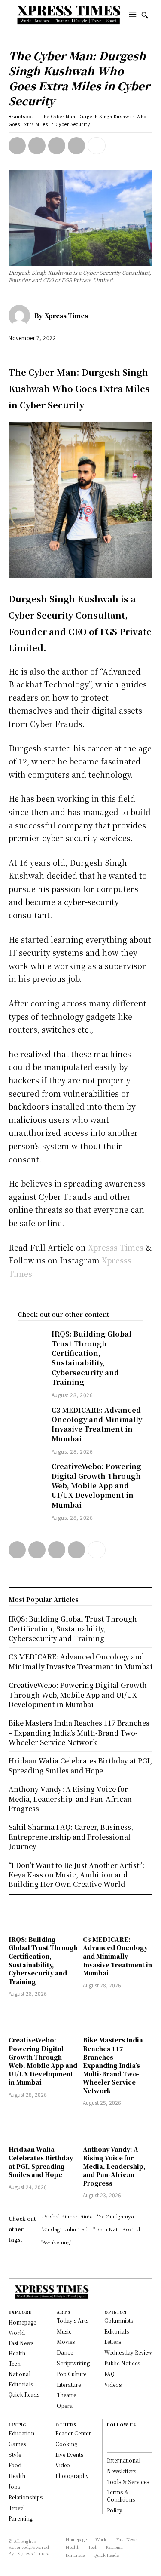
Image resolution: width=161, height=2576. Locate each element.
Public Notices (122, 2363)
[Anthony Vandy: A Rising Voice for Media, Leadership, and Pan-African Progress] (118, 2127)
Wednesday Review (128, 2352)
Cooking (66, 2444)
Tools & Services (128, 2482)
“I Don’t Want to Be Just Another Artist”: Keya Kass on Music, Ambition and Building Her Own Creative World (76, 1875)
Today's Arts (73, 2320)
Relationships (26, 2497)
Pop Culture (71, 2374)
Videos (113, 2384)
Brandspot (21, 116)
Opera (65, 2406)
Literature (69, 2384)
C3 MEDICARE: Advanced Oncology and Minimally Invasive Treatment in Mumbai (97, 1424)
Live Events (69, 2455)
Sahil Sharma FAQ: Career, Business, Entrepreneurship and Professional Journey (71, 1837)
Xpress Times (66, 316)
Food (15, 2465)
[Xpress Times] (21, 316)
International (124, 2460)
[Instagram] (111, 2444)
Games (17, 2444)
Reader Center (73, 2433)
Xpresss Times (115, 1247)
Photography (72, 2476)
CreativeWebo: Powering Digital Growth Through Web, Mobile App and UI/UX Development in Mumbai (96, 1486)
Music (64, 2331)
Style (15, 2455)
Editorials (117, 2331)
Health (17, 2476)
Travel (17, 2508)
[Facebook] (17, 146)
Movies (66, 2341)
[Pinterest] (57, 146)
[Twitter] (37, 146)
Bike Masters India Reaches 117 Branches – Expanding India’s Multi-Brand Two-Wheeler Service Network (113, 2065)
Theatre (66, 2395)
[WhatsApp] (76, 146)
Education (21, 2433)
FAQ (109, 2374)
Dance (65, 2352)
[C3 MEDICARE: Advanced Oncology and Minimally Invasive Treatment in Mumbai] (30, 1415)
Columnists (119, 2320)
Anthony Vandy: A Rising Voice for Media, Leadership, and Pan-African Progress (114, 2166)
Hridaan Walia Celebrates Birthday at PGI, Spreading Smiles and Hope (41, 2162)
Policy (115, 2510)
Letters (113, 2341)
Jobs (14, 2486)
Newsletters (122, 2471)
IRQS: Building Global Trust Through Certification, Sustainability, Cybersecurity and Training (91, 1358)
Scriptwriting (73, 2363)
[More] (97, 146)
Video (63, 2465)
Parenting (21, 2518)
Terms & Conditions (121, 2496)
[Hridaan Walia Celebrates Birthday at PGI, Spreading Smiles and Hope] (44, 2127)
